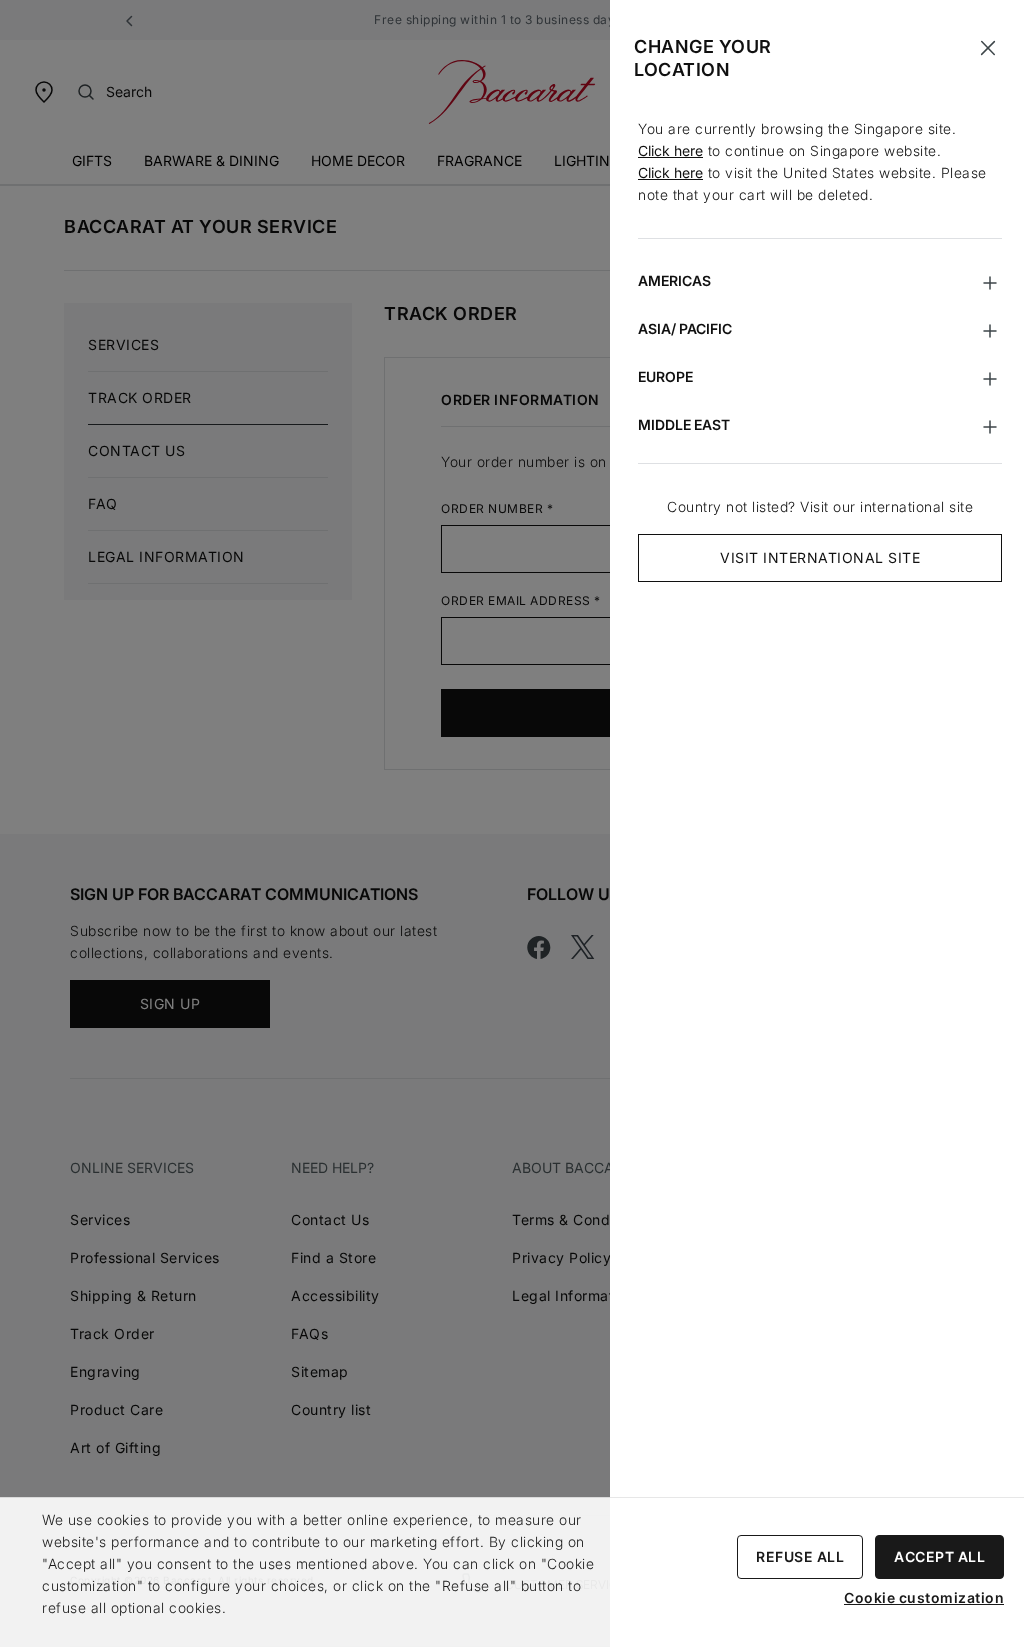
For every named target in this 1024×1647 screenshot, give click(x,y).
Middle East (684, 424)
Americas (674, 280)
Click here (670, 150)
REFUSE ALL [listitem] (800, 1556)
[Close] (988, 48)
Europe (665, 376)
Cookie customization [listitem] (924, 1597)
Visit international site (820, 557)
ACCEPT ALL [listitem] (939, 1556)
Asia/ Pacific (685, 328)
